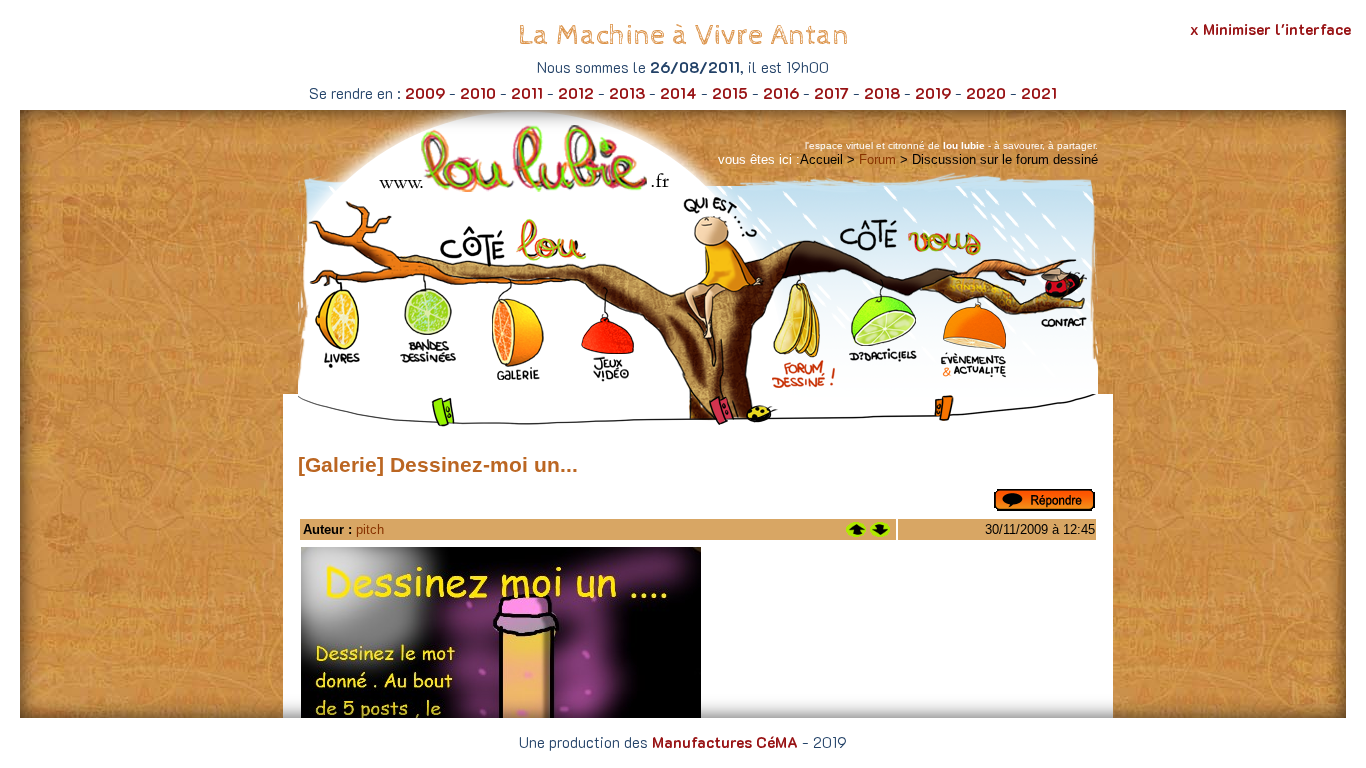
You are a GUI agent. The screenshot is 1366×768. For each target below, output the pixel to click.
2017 (831, 93)
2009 (425, 93)
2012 (576, 93)
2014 (678, 93)
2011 (527, 93)
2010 (478, 93)
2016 (781, 93)
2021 (1039, 93)
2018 (882, 93)
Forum (877, 159)
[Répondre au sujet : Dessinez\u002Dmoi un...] (1044, 506)
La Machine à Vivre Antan (683, 35)
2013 (627, 93)
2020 (986, 93)
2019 (933, 93)
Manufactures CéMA (725, 742)
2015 (730, 93)
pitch (370, 529)
